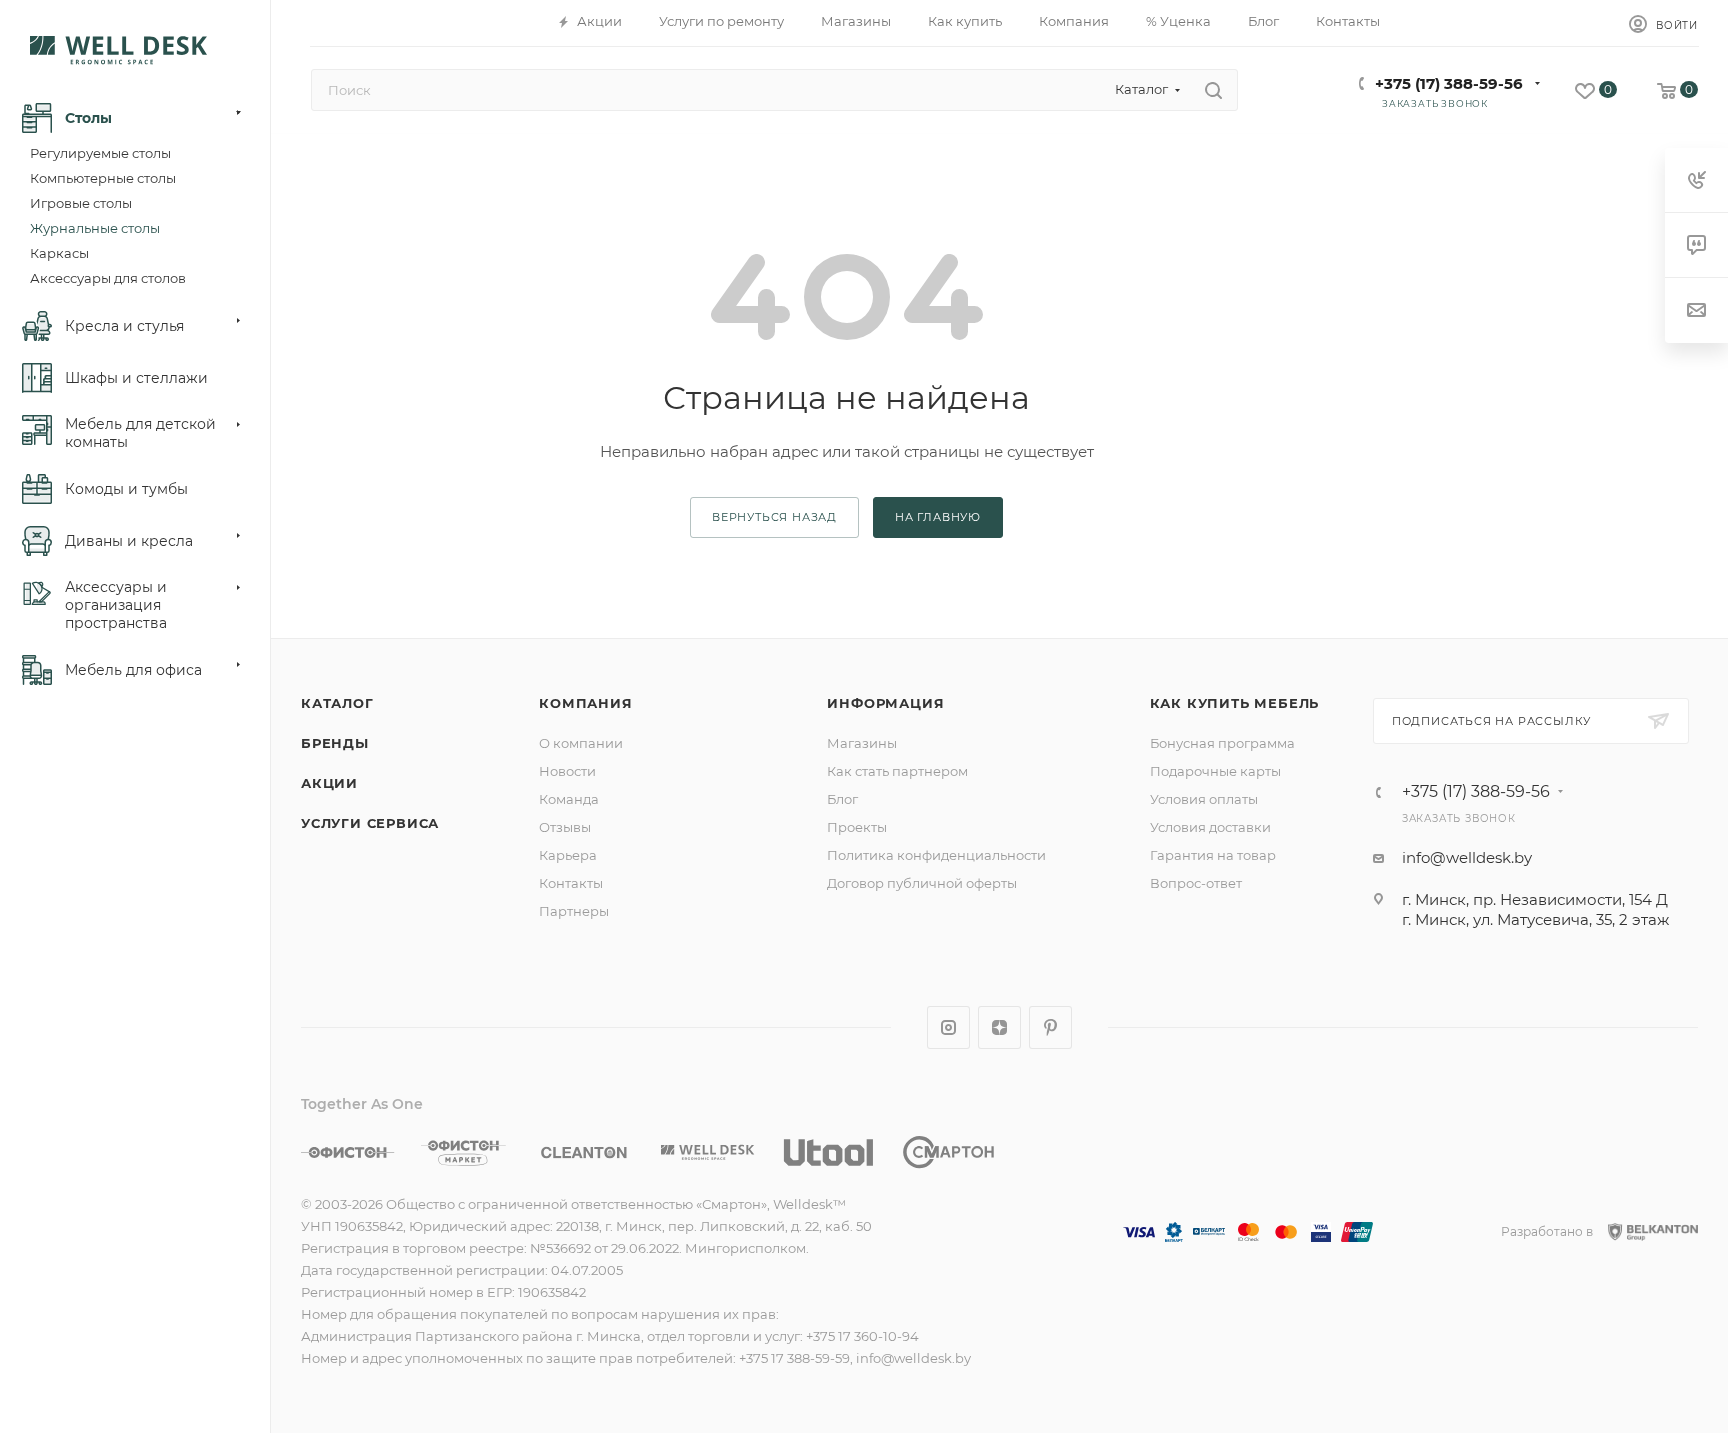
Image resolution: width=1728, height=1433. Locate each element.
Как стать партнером (897, 771)
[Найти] (1213, 90)
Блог (842, 799)
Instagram (948, 1027)
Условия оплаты (1204, 799)
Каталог (337, 703)
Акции (329, 783)
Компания (585, 703)
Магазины (862, 743)
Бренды (335, 743)
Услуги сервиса (370, 823)
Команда (569, 799)
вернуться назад (774, 517)
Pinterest (1050, 1027)
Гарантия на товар (1213, 855)
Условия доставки (1210, 827)
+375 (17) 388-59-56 (1449, 83)
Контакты (571, 883)
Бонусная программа (1222, 743)
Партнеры (574, 911)
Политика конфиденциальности (936, 855)
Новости (567, 771)
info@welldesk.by (1467, 857)
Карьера (568, 855)
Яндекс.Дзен (999, 1027)
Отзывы (565, 827)
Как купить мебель (1235, 703)
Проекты (857, 827)
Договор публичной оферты (922, 883)
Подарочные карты (1215, 771)
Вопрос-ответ (1196, 883)
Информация (885, 703)
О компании (581, 743)
